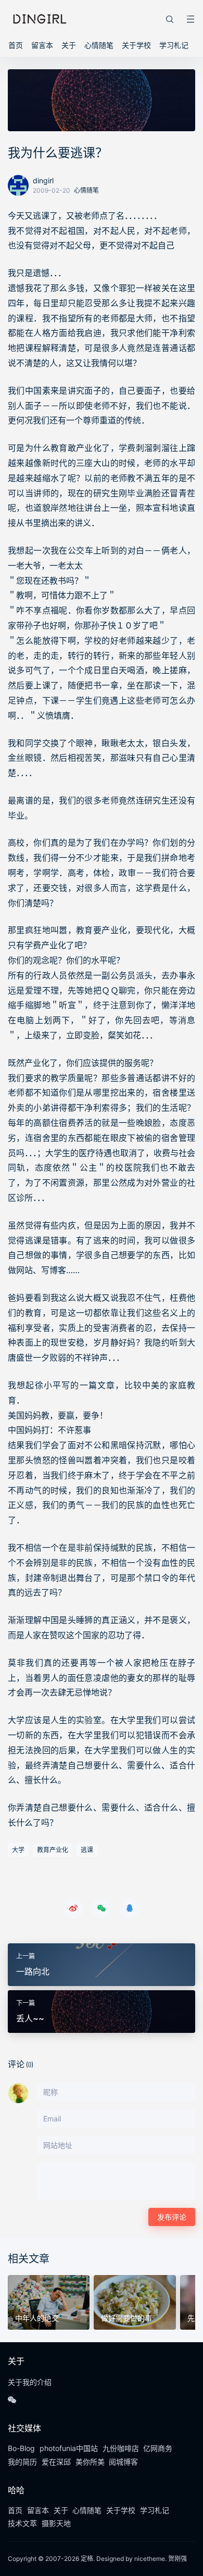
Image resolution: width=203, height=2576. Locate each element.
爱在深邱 (56, 2462)
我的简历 (22, 2462)
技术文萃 (22, 2523)
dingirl (43, 180)
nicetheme (150, 2559)
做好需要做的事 (126, 2318)
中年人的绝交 (37, 2318)
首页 (16, 45)
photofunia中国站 (69, 2448)
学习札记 (174, 45)
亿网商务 (158, 2448)
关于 (69, 45)
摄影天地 (56, 2523)
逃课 (87, 1850)
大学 (18, 1850)
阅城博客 (123, 2462)
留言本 (42, 45)
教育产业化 (53, 1850)
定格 (87, 2559)
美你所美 (90, 2462)
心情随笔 (99, 45)
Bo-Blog (21, 2448)
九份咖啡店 (121, 2448)
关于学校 (136, 45)
